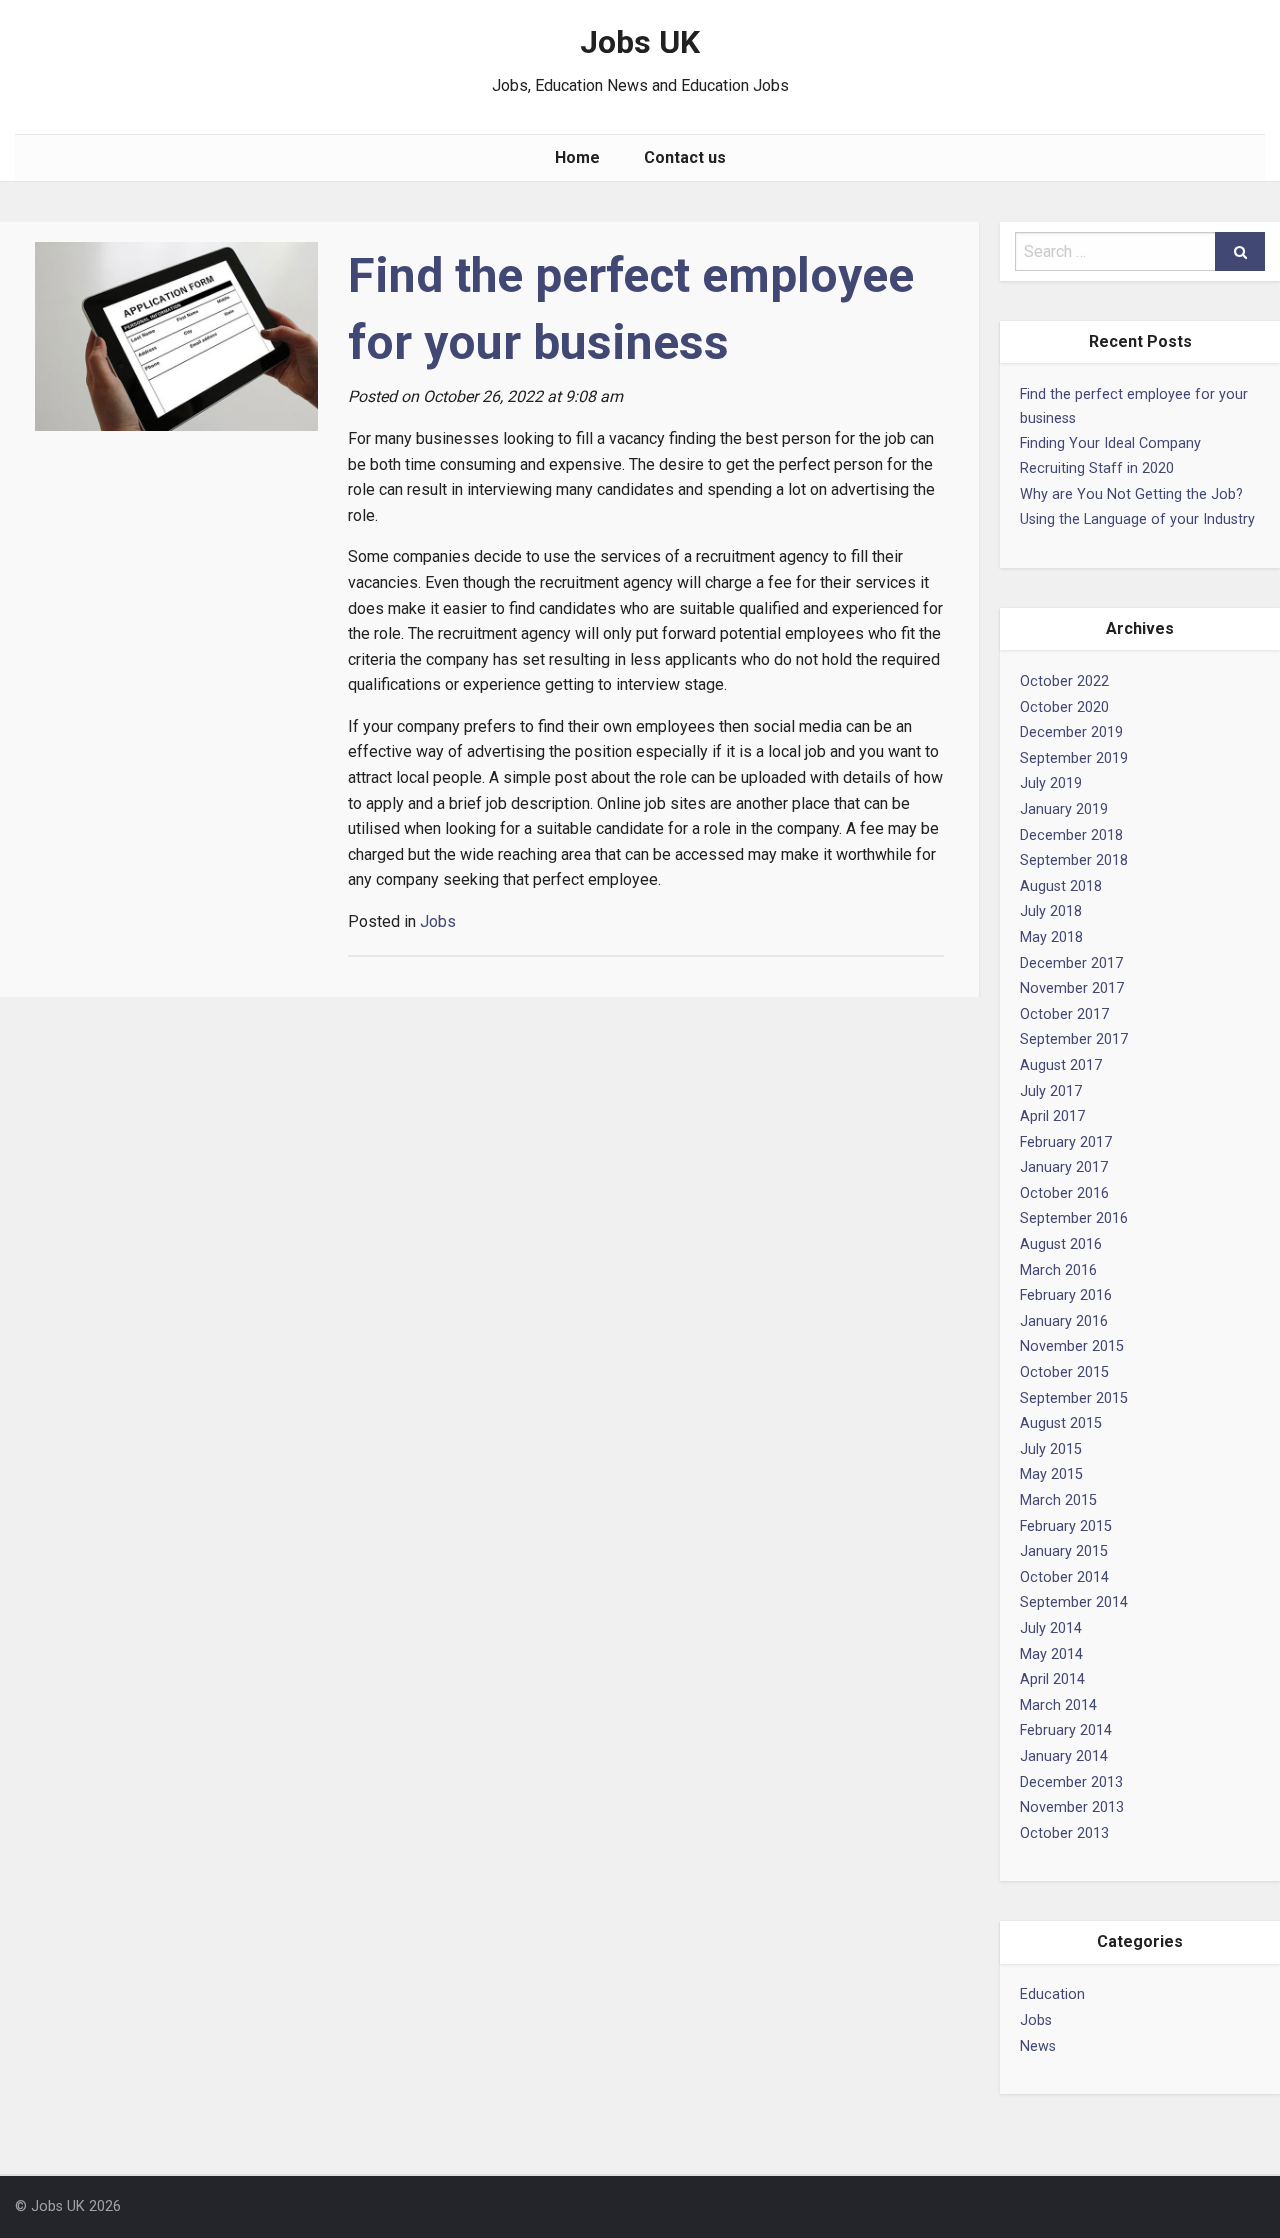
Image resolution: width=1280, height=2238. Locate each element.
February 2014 (1066, 1730)
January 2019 (1064, 809)
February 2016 (1066, 1295)
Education (1052, 1994)
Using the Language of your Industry (1137, 519)
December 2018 (1071, 835)
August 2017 (1061, 1065)
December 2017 (1071, 963)
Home (577, 157)
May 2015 (1051, 1474)
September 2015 (1074, 1398)
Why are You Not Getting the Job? (1131, 494)
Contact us (685, 157)
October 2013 (1064, 1833)
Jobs (1036, 2020)
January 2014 (1064, 1756)
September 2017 (1074, 1039)
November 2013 (1072, 1807)
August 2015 (1061, 1423)
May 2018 (1051, 937)
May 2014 (1051, 1654)
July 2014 (1051, 1628)
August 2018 (1061, 886)
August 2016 (1061, 1244)
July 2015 (1051, 1449)
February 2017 (1066, 1142)
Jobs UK (640, 42)
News (1038, 2046)
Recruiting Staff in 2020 (1097, 468)
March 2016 (1058, 1270)
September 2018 (1074, 860)
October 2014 (1064, 1577)
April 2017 (1052, 1116)
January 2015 (1064, 1551)
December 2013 (1071, 1782)
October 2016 (1064, 1193)
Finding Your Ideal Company (1110, 443)
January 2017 (1064, 1167)
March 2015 (1058, 1500)
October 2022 (1064, 681)
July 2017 (1051, 1091)
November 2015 (1072, 1346)
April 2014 (1052, 1679)
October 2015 (1064, 1372)
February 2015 (1066, 1526)
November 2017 (1072, 988)
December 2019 (1071, 732)
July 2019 (1051, 783)
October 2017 (1064, 1014)
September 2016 (1074, 1218)
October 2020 (1064, 707)
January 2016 (1064, 1321)
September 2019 (1074, 758)
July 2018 (1051, 911)
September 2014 (1074, 1602)
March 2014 (1058, 1705)
